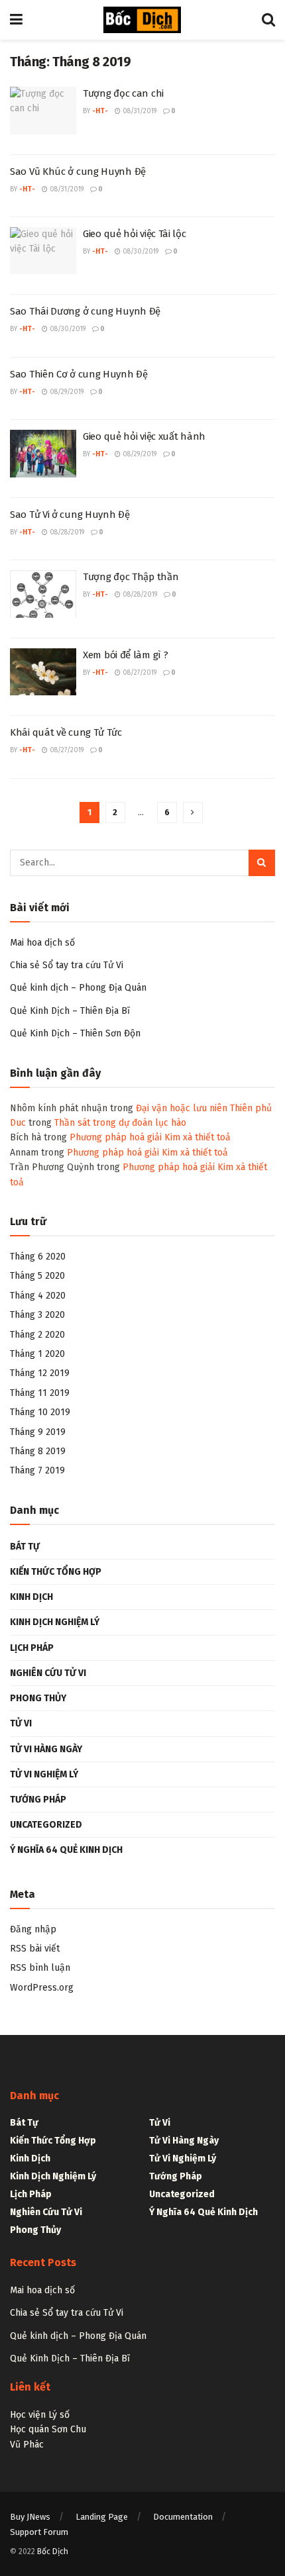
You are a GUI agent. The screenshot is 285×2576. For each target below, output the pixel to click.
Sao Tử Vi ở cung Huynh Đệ (70, 515)
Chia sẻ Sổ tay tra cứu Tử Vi (67, 965)
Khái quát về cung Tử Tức (66, 732)
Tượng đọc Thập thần (131, 577)
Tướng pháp (38, 1800)
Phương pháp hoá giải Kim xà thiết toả (150, 1137)
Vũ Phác (27, 2445)
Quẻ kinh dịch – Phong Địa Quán (78, 988)
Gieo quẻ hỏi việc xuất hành (144, 436)
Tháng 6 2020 (38, 1257)
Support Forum (39, 2532)
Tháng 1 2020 (37, 1354)
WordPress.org (42, 1988)
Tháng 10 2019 (40, 1412)
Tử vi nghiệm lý (44, 1774)
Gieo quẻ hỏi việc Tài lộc (135, 234)
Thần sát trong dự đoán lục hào (120, 1123)
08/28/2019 (66, 532)
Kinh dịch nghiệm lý (55, 1622)
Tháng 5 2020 (37, 1276)
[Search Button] (262, 863)
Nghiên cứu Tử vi (48, 1673)
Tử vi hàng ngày (46, 1749)
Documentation (183, 2517)
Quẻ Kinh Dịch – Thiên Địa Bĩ (70, 1011)
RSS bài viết (35, 1949)
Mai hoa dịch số (42, 943)
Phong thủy (38, 1698)
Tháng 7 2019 (37, 1470)
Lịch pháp (32, 1648)
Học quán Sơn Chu (48, 2429)
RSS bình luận (40, 1968)
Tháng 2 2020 (37, 1335)
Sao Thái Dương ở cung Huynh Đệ (85, 311)
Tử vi (21, 1723)
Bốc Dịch (53, 2551)
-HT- (100, 111)
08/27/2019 (139, 673)
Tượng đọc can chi (123, 93)
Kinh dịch (31, 1597)
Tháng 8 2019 (38, 1451)
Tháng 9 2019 (38, 1432)
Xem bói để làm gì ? (125, 655)
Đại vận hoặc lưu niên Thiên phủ (204, 1108)
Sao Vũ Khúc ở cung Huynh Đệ (78, 172)
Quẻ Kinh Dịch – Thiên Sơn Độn (75, 1033)
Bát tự (25, 1547)
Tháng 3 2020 (37, 1315)
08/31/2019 (139, 111)
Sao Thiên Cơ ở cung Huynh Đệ (79, 374)
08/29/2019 (66, 392)
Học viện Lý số (40, 2415)
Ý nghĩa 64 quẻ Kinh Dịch (66, 1850)
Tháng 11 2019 (40, 1393)
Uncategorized (46, 1825)
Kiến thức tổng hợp (56, 1572)
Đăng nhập (33, 1929)
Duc (18, 1123)
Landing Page (102, 2517)
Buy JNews (30, 2517)
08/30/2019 (140, 252)
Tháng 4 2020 (38, 1296)
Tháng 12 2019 (40, 1373)
